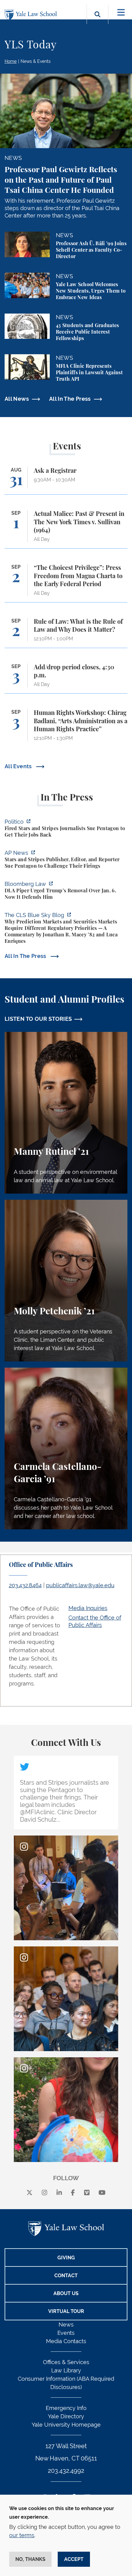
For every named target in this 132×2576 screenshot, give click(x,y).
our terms (22, 2535)
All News (17, 399)
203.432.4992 (66, 2471)
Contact (66, 2276)
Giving (66, 2258)
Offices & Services (66, 2362)
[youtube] (102, 2193)
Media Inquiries (88, 1608)
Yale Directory (66, 2416)
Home (11, 61)
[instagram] (45, 2193)
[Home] (32, 15)
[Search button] (97, 21)
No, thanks (30, 2559)
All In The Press (70, 399)
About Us (66, 2293)
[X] (29, 2193)
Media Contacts (66, 2341)
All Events (19, 766)
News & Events (36, 61)
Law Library (66, 2370)
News (66, 2324)
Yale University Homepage (66, 2425)
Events (66, 2333)
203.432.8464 (25, 1585)
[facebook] (73, 2193)
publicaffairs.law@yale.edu (80, 1585)
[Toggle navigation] (121, 12)
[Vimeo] (87, 2193)
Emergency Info (66, 2408)
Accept (74, 2559)
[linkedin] (59, 2193)
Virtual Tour (66, 2311)
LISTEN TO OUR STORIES (38, 1019)
